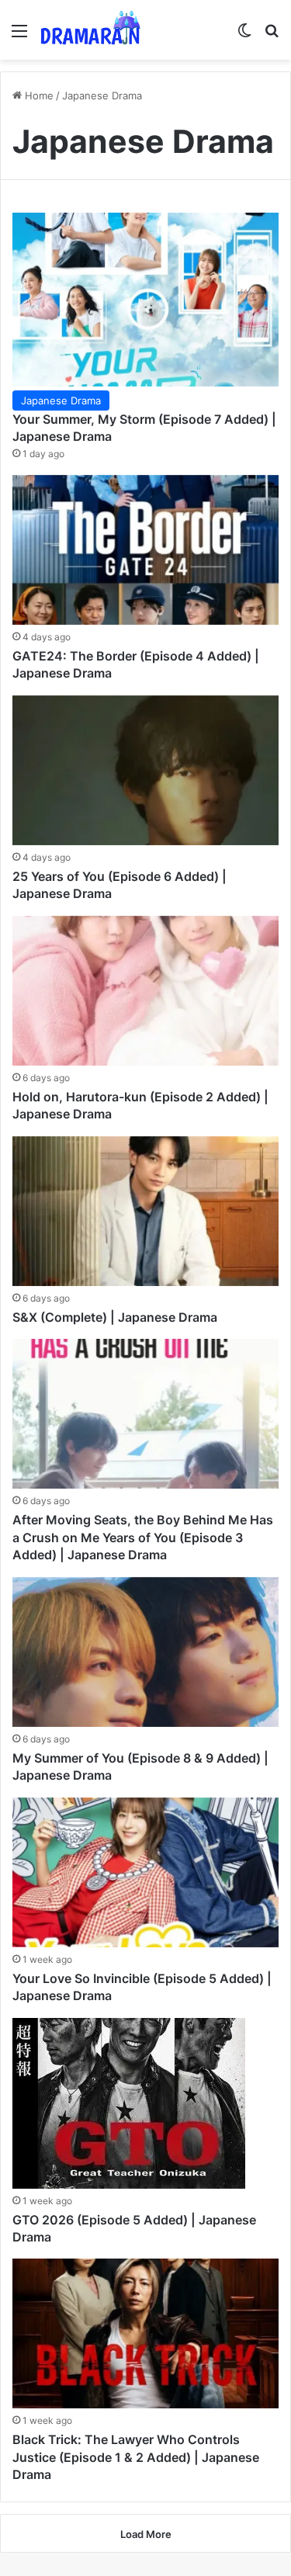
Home (38, 95)
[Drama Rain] (90, 30)
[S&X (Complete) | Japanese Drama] (145, 1211)
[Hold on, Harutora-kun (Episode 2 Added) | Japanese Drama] (145, 991)
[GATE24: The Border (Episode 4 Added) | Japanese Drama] (145, 550)
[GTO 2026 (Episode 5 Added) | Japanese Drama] (129, 2103)
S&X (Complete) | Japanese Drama (115, 1317)
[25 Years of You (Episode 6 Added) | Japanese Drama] (145, 770)
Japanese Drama (61, 400)
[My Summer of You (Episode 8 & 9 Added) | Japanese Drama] (145, 1652)
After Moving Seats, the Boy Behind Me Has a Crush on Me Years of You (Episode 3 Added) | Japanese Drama (143, 1537)
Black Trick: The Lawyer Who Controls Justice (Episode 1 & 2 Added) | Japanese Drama (136, 2457)
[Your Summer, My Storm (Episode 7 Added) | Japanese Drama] (145, 300)
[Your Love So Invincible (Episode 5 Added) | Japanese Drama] (145, 1872)
